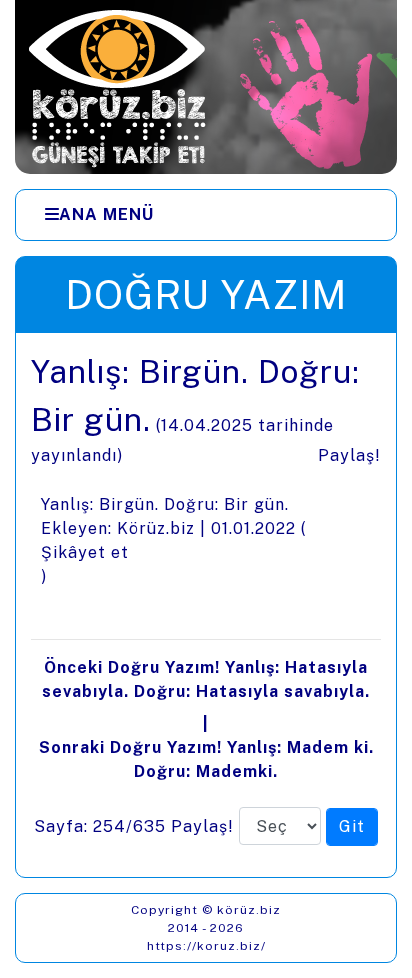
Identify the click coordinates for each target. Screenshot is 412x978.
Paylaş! (349, 455)
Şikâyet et (85, 552)
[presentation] (206, 605)
